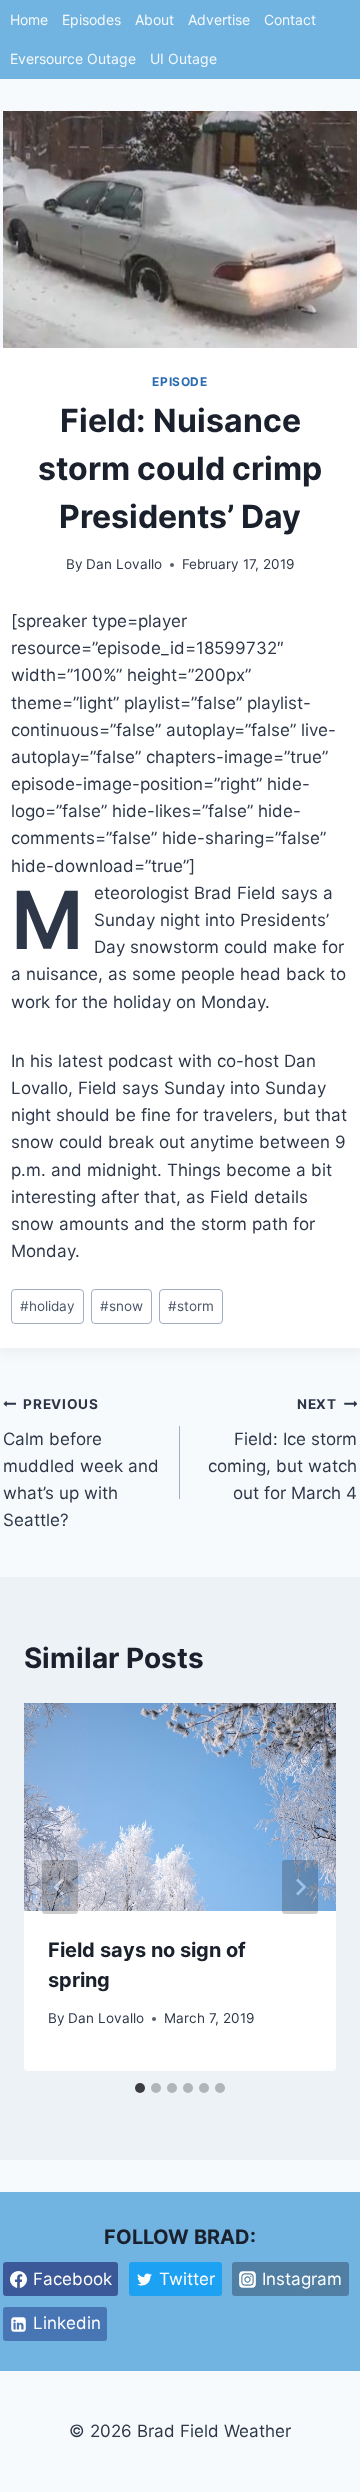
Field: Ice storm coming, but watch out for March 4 (282, 1449)
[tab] (140, 2088)
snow (121, 1306)
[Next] (300, 1887)
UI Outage (183, 58)
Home (29, 19)
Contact (290, 19)
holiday (47, 1306)
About (154, 19)
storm (191, 1306)
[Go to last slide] (60, 1887)
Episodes (91, 19)
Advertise (219, 19)
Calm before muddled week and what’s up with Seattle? (81, 1463)
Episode (179, 381)
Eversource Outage (73, 58)
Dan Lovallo (124, 564)
